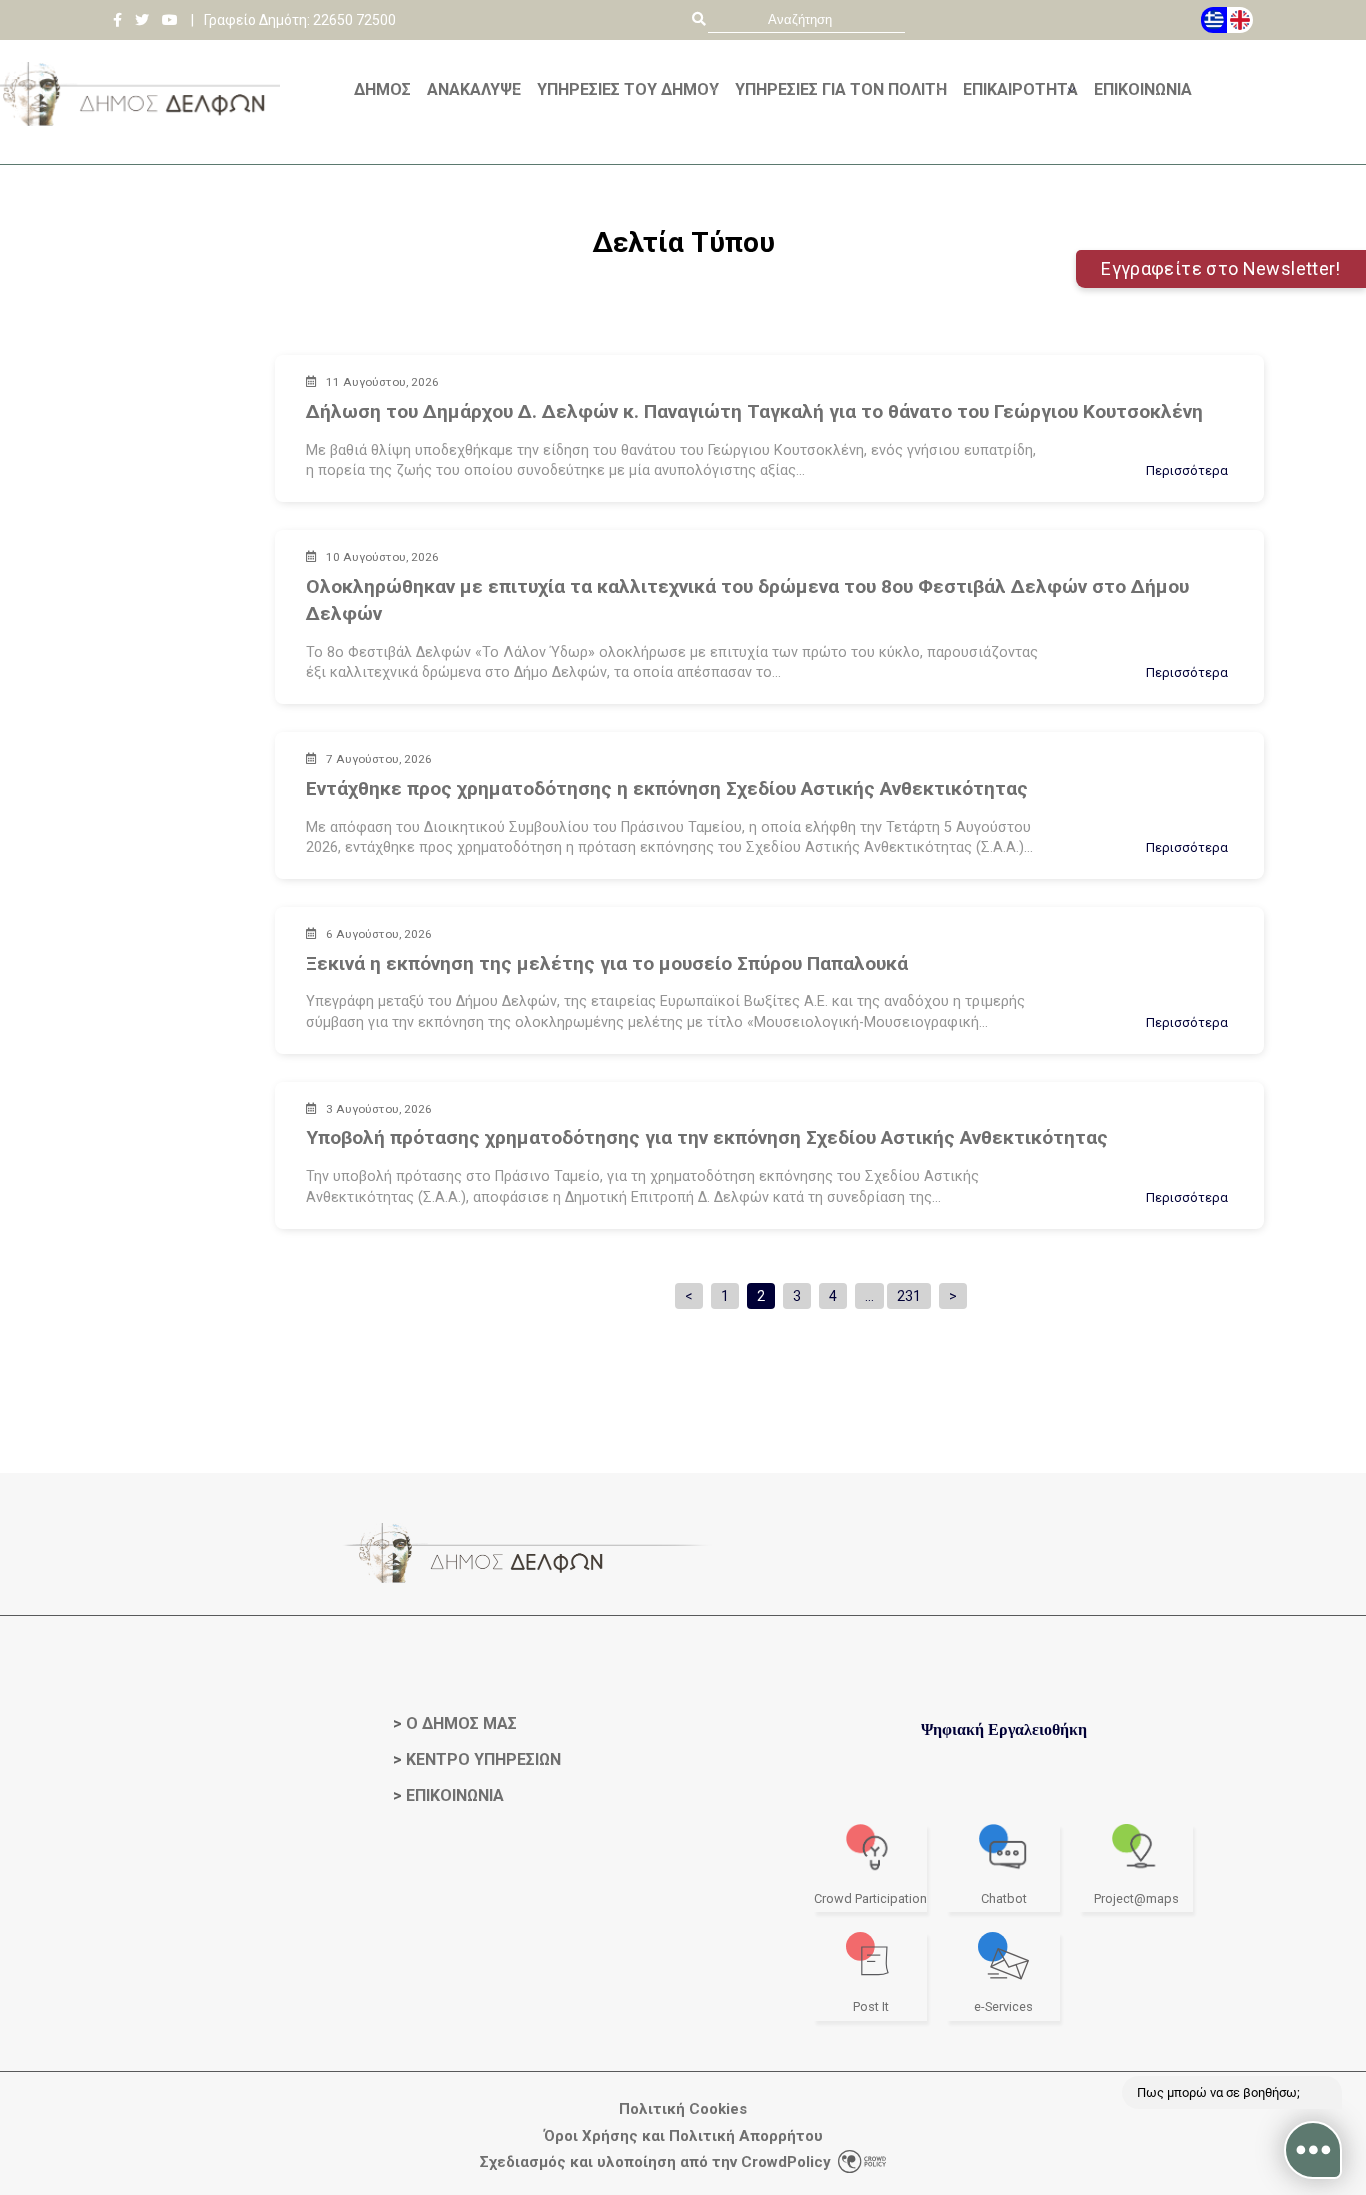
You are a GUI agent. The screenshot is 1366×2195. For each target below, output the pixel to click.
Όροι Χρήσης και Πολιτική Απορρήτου (683, 2136)
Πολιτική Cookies (683, 2109)
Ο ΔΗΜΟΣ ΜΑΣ (461, 1723)
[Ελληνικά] (1214, 20)
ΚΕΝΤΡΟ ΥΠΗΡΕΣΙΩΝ (483, 1759)
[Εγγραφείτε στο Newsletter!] (683, 157)
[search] (806, 19)
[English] (1240, 20)
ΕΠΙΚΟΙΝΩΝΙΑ (455, 1795)
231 (909, 1296)
